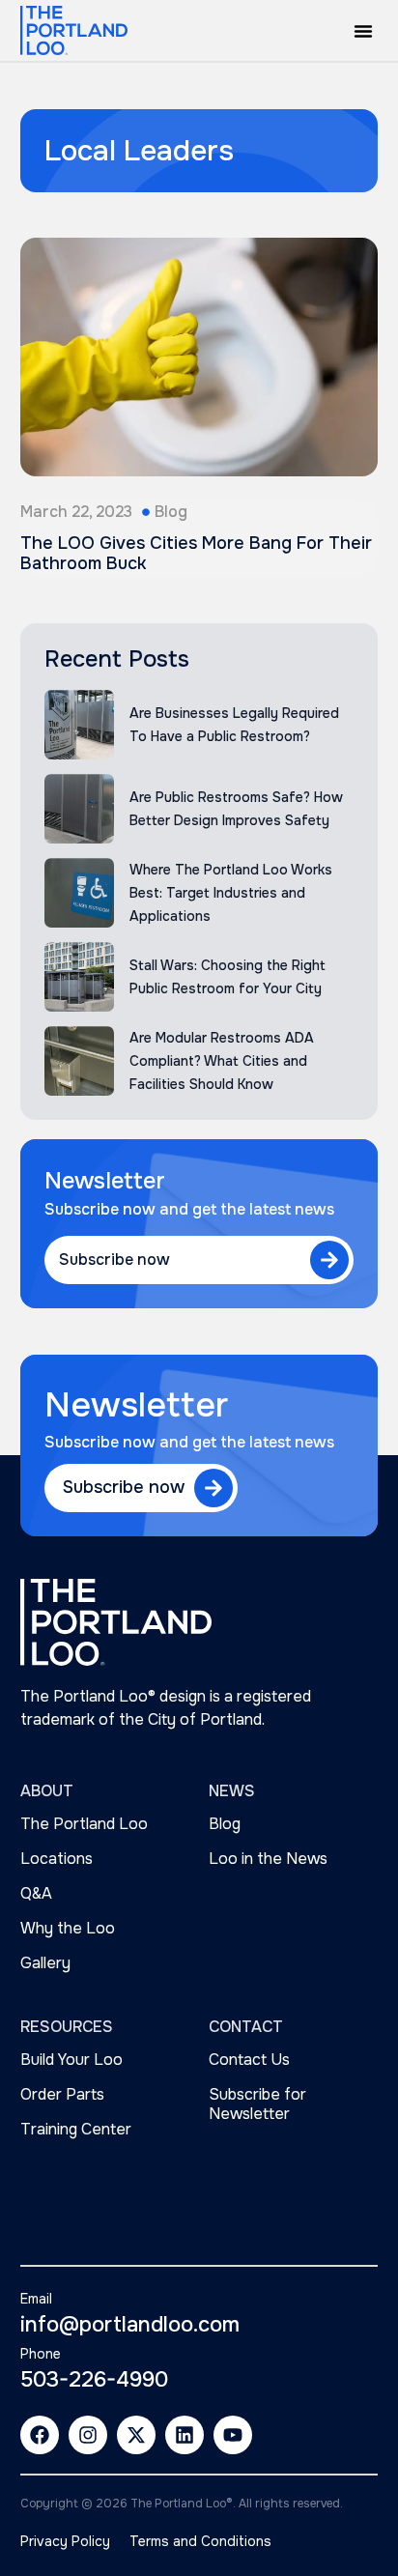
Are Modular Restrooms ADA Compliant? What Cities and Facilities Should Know (222, 1061)
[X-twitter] (136, 2435)
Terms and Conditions (200, 2541)
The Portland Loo (84, 1824)
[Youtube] (233, 2435)
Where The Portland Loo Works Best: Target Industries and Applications (231, 893)
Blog (171, 512)
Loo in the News (268, 1859)
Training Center (76, 2129)
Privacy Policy (65, 2541)
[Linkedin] (185, 2435)
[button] (363, 31)
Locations (57, 1859)
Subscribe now (114, 1259)
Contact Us (249, 2060)
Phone (41, 2354)
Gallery (45, 1963)
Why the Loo (68, 1928)
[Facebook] (40, 2435)
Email (36, 2299)
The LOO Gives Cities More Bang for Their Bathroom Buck (196, 554)
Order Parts (62, 2094)
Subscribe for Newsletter (257, 2104)
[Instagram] (88, 2435)
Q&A (36, 1893)
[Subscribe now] (329, 1260)
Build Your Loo (71, 2060)
